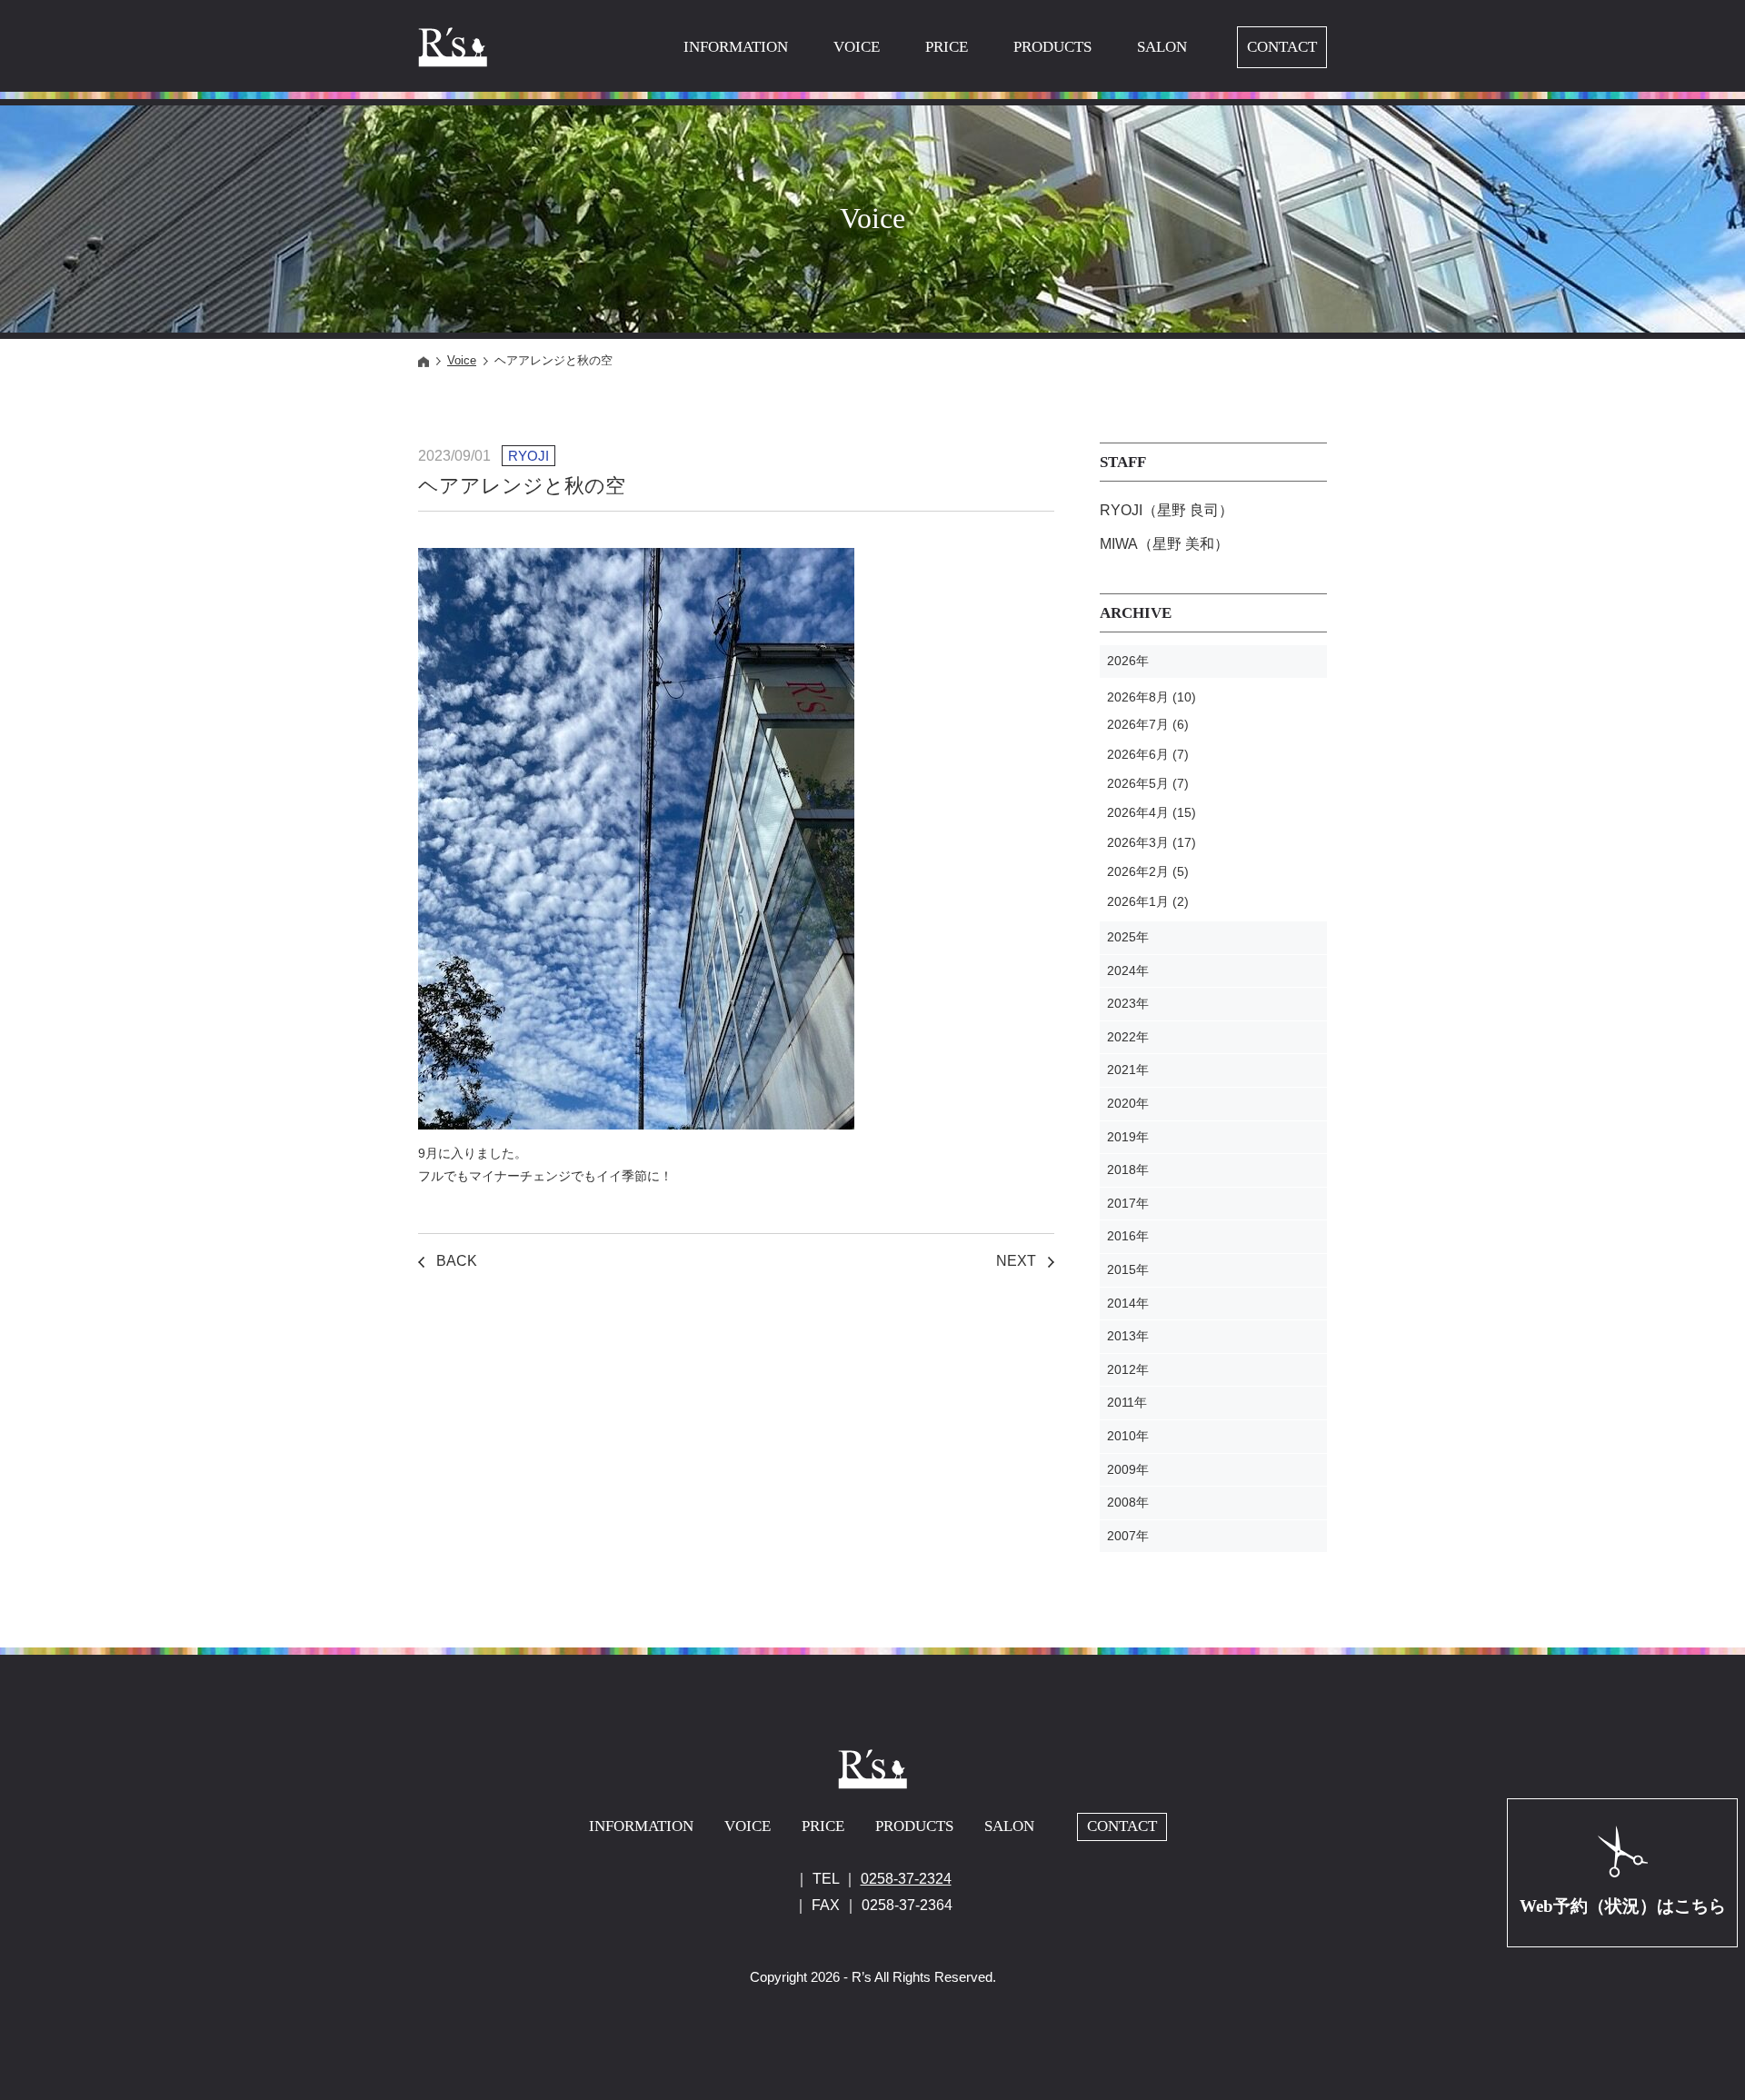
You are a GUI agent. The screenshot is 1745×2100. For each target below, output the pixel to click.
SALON (1162, 47)
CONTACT (1282, 47)
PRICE (947, 47)
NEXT (1016, 1261)
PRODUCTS (1052, 47)
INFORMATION (736, 47)
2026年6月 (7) (1148, 754)
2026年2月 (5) (1148, 871)
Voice (462, 360)
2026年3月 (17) (1152, 842)
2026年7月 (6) (1148, 724)
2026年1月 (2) (1148, 901)
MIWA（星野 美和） (1164, 544)
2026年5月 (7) (1148, 783)
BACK (457, 1261)
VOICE (857, 47)
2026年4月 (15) (1152, 812)
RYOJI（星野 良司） (1167, 510)
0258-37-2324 (906, 1879)
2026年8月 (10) (1152, 697)
